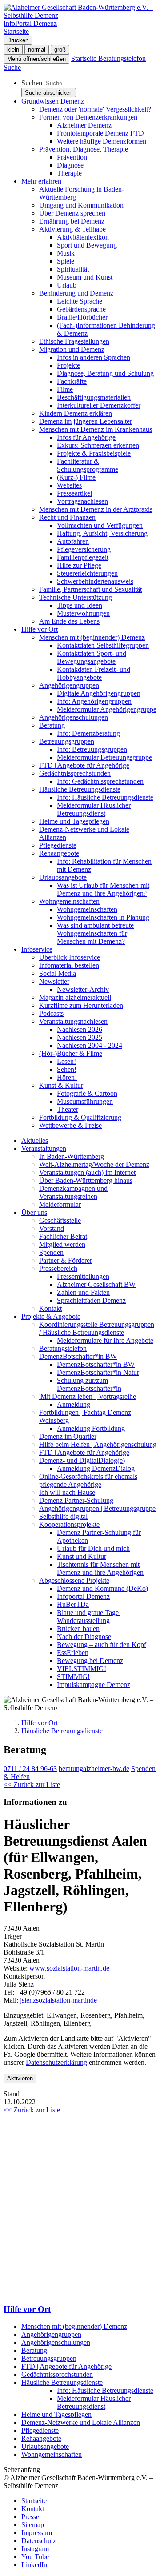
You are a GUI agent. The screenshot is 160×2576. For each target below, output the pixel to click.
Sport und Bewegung (87, 245)
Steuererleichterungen (87, 573)
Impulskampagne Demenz (94, 1685)
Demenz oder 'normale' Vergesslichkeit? (95, 109)
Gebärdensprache (81, 309)
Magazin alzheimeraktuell (75, 997)
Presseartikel (74, 493)
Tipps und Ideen (80, 605)
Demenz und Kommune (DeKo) (102, 1588)
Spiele (66, 261)
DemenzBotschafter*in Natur (98, 1372)
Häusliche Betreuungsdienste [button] (80, 789)
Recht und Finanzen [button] (67, 517)
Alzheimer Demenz (84, 125)
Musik (66, 253)
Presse (30, 2517)
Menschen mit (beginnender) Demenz (74, 2326)
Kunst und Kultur (82, 1556)
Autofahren (73, 541)
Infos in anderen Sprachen (94, 357)
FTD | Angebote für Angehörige (84, 765)
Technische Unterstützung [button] (76, 597)
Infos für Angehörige (86, 437)
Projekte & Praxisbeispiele (94, 453)
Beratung (34, 2350)
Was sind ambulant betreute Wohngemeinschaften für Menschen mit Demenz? (95, 933)
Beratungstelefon (63, 1348)
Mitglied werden (62, 1244)
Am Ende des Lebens (69, 621)
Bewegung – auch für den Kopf (102, 1645)
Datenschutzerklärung (56, 2062)
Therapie (69, 173)
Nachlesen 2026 (80, 1029)
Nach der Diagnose (84, 1637)
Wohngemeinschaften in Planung (103, 917)
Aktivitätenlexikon (83, 237)
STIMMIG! (73, 1677)
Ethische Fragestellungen (74, 341)
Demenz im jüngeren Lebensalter (86, 421)
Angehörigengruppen (51, 2334)
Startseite (34, 2501)
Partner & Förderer (66, 1260)
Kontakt (50, 1308)
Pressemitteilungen (83, 1276)
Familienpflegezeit (83, 557)
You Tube (35, 2557)
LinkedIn (34, 2565)
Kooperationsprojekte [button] (69, 1524)
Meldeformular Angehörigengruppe (107, 709)
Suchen (32, 83)
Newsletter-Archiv (83, 989)
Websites (69, 485)
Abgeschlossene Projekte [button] (74, 1580)
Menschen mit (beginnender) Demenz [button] (92, 637)
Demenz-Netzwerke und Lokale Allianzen (81, 2422)
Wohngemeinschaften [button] (69, 901)
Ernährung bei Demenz (72, 221)
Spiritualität (73, 269)
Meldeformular (60, 1204)
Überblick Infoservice (70, 957)
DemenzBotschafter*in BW (96, 1364)
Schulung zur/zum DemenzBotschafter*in (89, 1384)
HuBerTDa (73, 1604)
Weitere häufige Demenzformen (102, 141)
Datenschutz (39, 2541)
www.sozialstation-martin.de (69, 1968)
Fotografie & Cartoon (87, 1093)
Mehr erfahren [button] (41, 181)
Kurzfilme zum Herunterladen (81, 1005)
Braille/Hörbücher (82, 317)
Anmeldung (74, 1404)
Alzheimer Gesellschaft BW (96, 1284)
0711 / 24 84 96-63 (30, 1769)
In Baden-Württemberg (72, 1156)
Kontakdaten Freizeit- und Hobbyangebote (94, 673)
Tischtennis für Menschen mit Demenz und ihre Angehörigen (100, 1568)
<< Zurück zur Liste (32, 1785)
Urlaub (67, 285)
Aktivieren (20, 2078)
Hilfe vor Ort (40, 1723)
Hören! (67, 1077)
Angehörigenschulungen (74, 717)
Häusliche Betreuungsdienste (62, 1731)
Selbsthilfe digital (63, 1516)
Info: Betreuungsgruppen (92, 749)
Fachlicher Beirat (63, 1236)
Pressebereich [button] (58, 1268)
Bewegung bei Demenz (90, 1661)
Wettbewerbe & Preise (70, 1125)
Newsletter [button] (54, 981)
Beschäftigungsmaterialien (94, 397)
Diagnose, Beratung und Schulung (105, 373)
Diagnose (70, 165)
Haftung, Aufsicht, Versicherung (102, 533)
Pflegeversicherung (84, 549)
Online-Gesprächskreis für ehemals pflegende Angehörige (88, 1480)
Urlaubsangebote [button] (63, 877)
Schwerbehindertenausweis (95, 581)
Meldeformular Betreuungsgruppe (104, 757)
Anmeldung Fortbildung (91, 1428)
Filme (65, 389)
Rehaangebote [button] (59, 853)
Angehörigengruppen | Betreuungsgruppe (97, 1508)
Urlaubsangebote (45, 2446)
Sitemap (33, 2525)
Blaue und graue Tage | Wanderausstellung (89, 1617)
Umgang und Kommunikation (81, 205)
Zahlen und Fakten (83, 1292)
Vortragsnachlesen (82, 501)
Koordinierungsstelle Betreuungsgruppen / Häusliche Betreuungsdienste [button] (97, 1328)
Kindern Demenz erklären (76, 413)
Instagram (35, 2549)
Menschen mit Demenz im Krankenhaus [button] (96, 429)
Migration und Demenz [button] (72, 349)
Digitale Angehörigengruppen (99, 693)
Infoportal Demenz (83, 1596)
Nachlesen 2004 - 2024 (90, 1045)
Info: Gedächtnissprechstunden (100, 781)
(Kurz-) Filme (76, 477)
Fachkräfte (72, 381)
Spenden (51, 1252)
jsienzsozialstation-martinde (58, 2000)
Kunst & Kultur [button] (61, 1085)
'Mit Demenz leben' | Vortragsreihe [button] (88, 1396)
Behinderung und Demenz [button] (76, 293)
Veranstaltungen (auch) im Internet (87, 1172)
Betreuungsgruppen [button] (67, 741)
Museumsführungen (85, 1101)
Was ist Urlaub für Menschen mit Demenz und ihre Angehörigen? (103, 889)
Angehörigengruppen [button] (69, 685)
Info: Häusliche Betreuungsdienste (105, 797)
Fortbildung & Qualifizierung (80, 1117)
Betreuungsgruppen (49, 2358)
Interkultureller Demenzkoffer (99, 405)
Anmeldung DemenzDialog (96, 1468)
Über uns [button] (34, 1212)
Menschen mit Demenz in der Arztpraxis (96, 509)
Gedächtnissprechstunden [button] (75, 773)
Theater (68, 1109)
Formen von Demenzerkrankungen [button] (88, 117)
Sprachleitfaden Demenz (91, 1300)
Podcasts (51, 1013)
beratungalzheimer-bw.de (94, 1769)
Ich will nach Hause (67, 1492)
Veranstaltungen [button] (44, 1148)
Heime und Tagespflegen (74, 821)
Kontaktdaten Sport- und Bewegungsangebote (92, 657)
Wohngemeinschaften (87, 909)
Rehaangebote (41, 2438)
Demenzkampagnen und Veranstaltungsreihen (73, 1192)
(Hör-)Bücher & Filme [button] (71, 1053)
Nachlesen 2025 (80, 1037)
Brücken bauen (78, 1629)
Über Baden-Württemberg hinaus (86, 1180)
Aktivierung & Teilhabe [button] (72, 229)
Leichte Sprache (80, 301)
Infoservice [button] (37, 949)
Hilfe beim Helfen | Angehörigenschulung (98, 1444)
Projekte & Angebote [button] (51, 1316)
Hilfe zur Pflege (79, 565)
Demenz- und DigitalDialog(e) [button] (82, 1460)
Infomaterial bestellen (69, 965)
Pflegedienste (58, 845)
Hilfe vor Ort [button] (40, 629)
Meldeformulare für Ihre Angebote (105, 1340)
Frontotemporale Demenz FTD (100, 133)
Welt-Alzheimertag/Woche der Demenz (94, 1164)
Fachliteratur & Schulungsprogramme (88, 465)
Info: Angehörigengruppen (94, 701)
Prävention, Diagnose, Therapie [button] (84, 149)
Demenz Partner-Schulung (76, 1500)
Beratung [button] (52, 725)
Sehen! (67, 1069)
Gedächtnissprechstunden (57, 2374)
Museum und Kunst (85, 277)
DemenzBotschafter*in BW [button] (78, 1356)
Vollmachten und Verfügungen (100, 525)
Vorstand (52, 1228)
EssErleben (73, 1653)
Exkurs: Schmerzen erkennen (98, 445)
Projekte (68, 365)
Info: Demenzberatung (88, 733)
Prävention (72, 157)
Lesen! (66, 1061)
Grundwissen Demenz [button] (53, 101)
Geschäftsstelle (60, 1220)
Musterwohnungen (83, 613)
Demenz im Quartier (68, 1436)
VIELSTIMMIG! (82, 1669)
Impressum (37, 2533)
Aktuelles (35, 1140)
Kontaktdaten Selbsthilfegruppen (103, 645)
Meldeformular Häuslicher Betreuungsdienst (94, 809)
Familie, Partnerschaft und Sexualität (90, 589)
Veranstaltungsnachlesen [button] (73, 1021)
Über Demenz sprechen (72, 213)
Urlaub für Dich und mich (93, 1548)
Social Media (58, 973)
